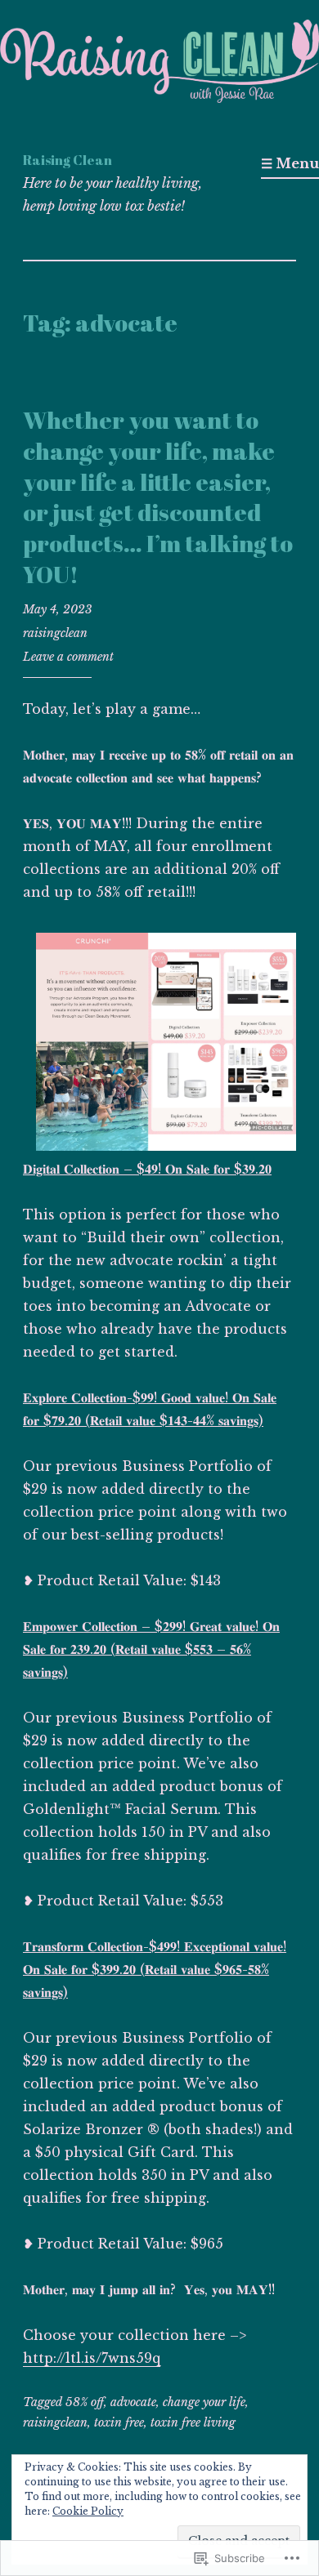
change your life (204, 2402)
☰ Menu (290, 163)
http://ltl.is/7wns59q (92, 2358)
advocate (133, 2402)
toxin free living (193, 2422)
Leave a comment (68, 657)
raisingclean (55, 633)
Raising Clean (67, 160)
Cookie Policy (88, 2511)
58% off (85, 2402)
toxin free (119, 2422)
